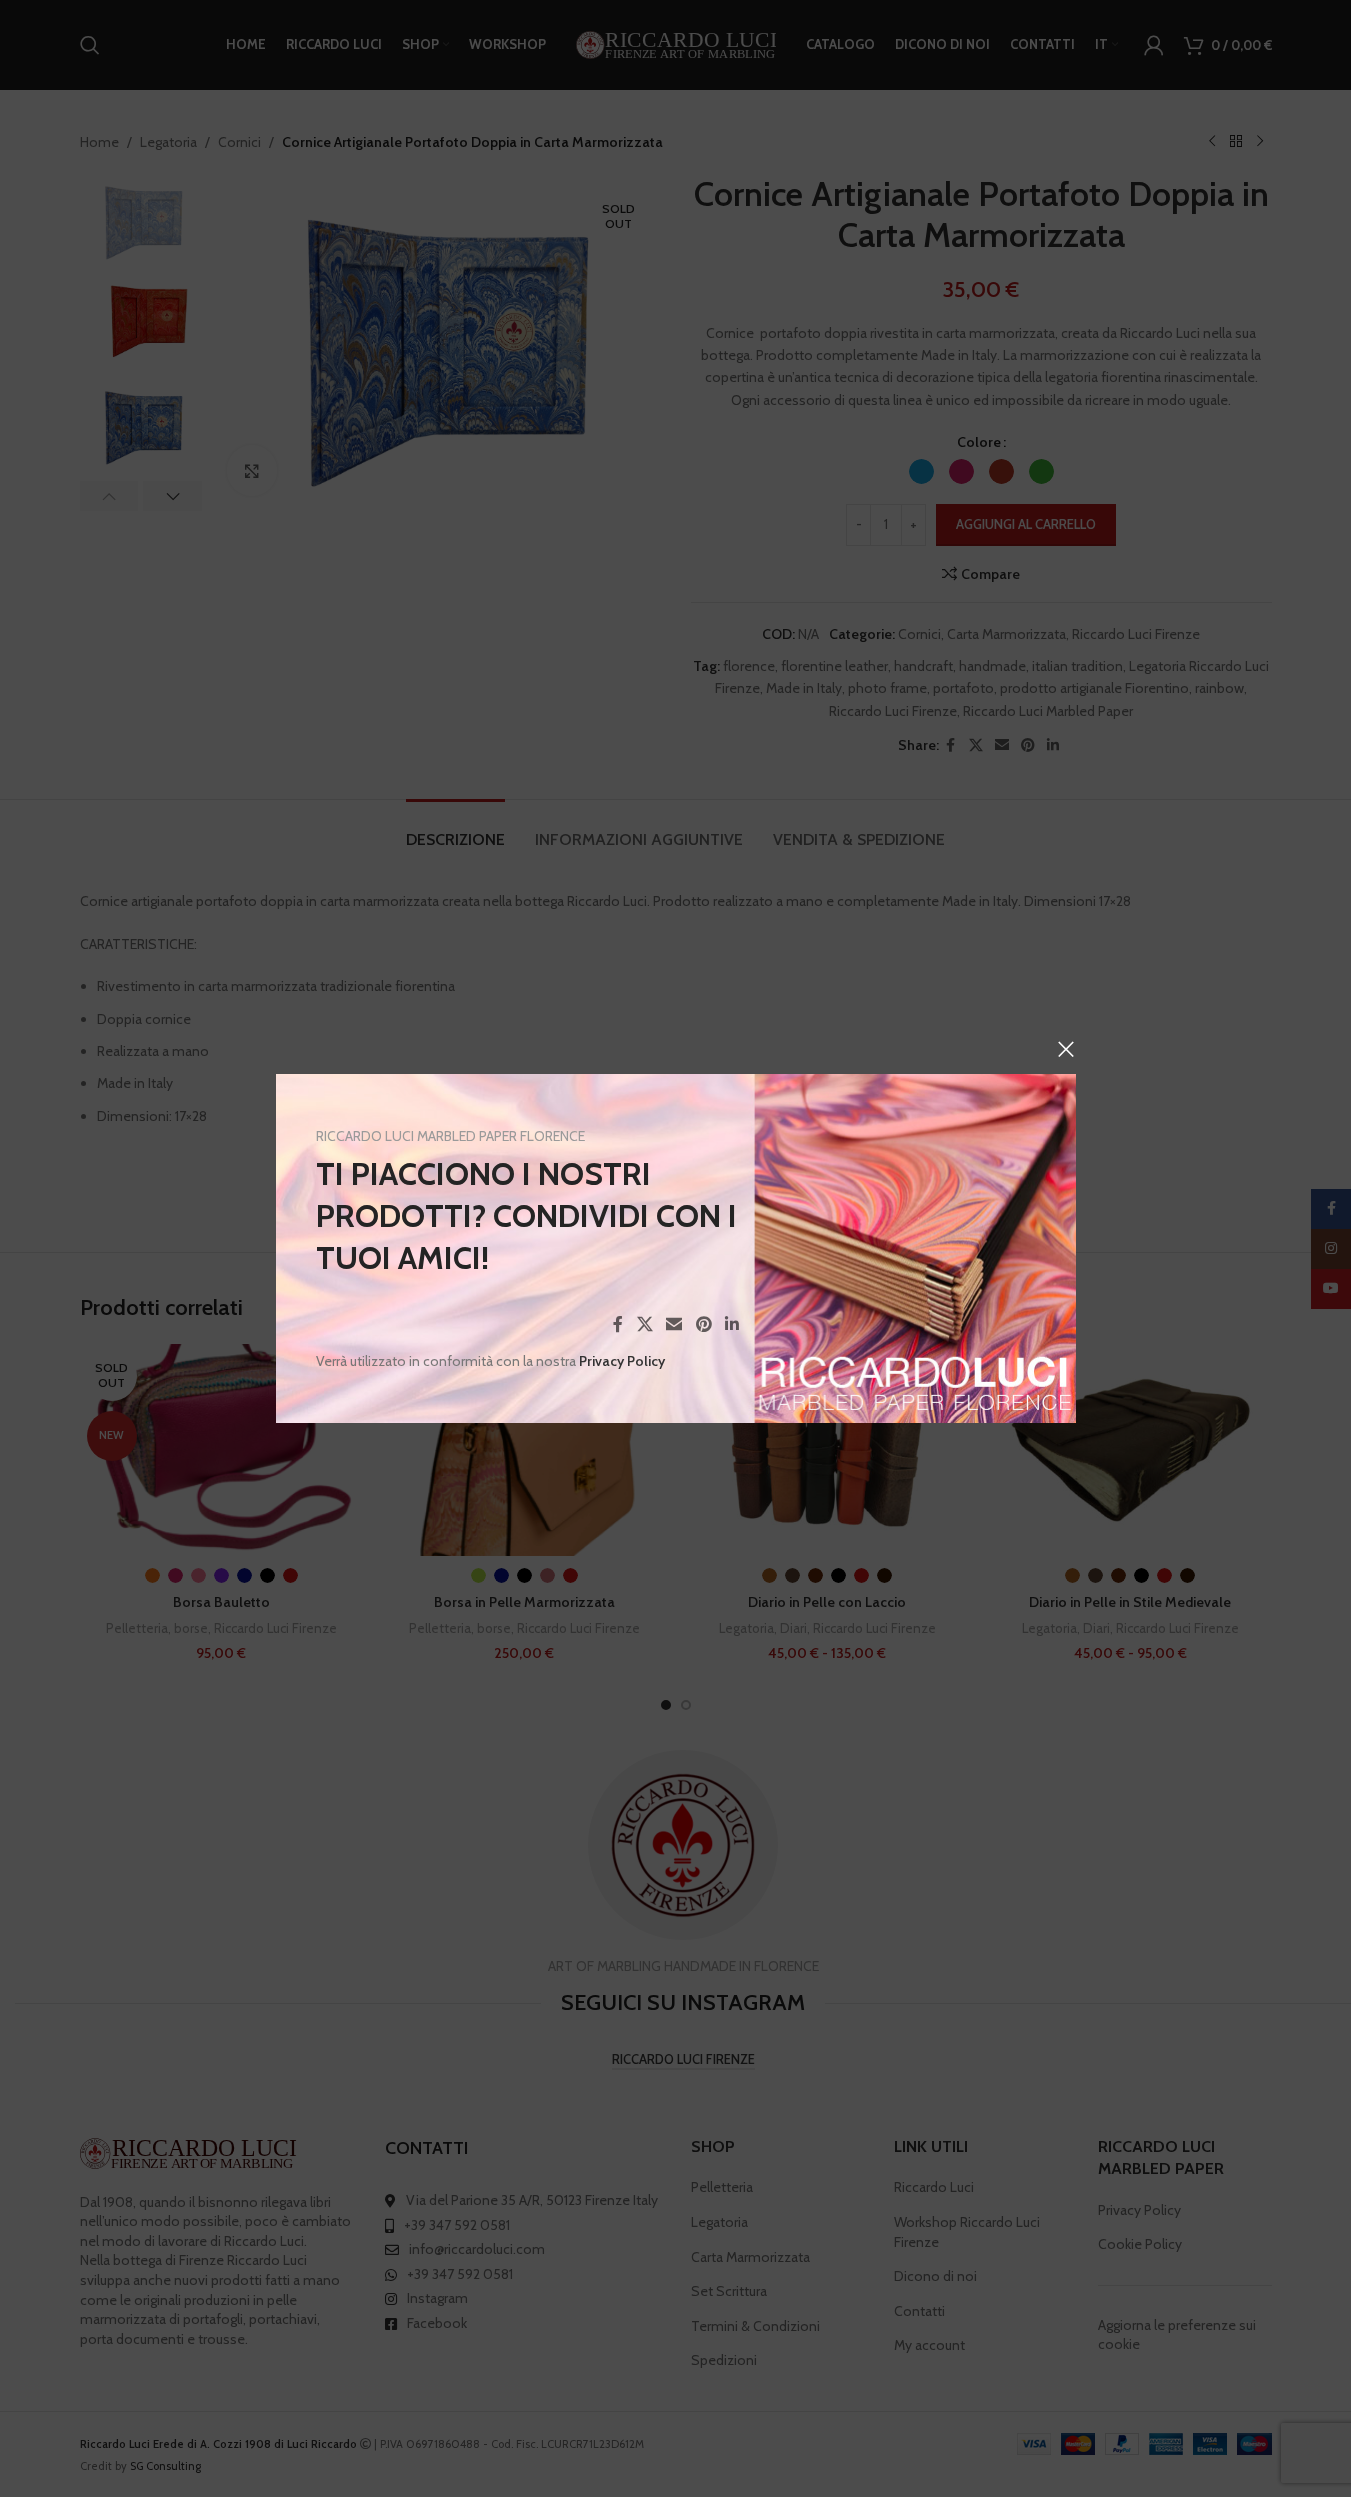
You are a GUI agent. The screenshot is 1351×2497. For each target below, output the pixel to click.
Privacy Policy (622, 1361)
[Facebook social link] (618, 1324)
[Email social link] (673, 1324)
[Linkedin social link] (731, 1324)
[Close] (1066, 1049)
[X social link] (644, 1324)
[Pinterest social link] (703, 1324)
